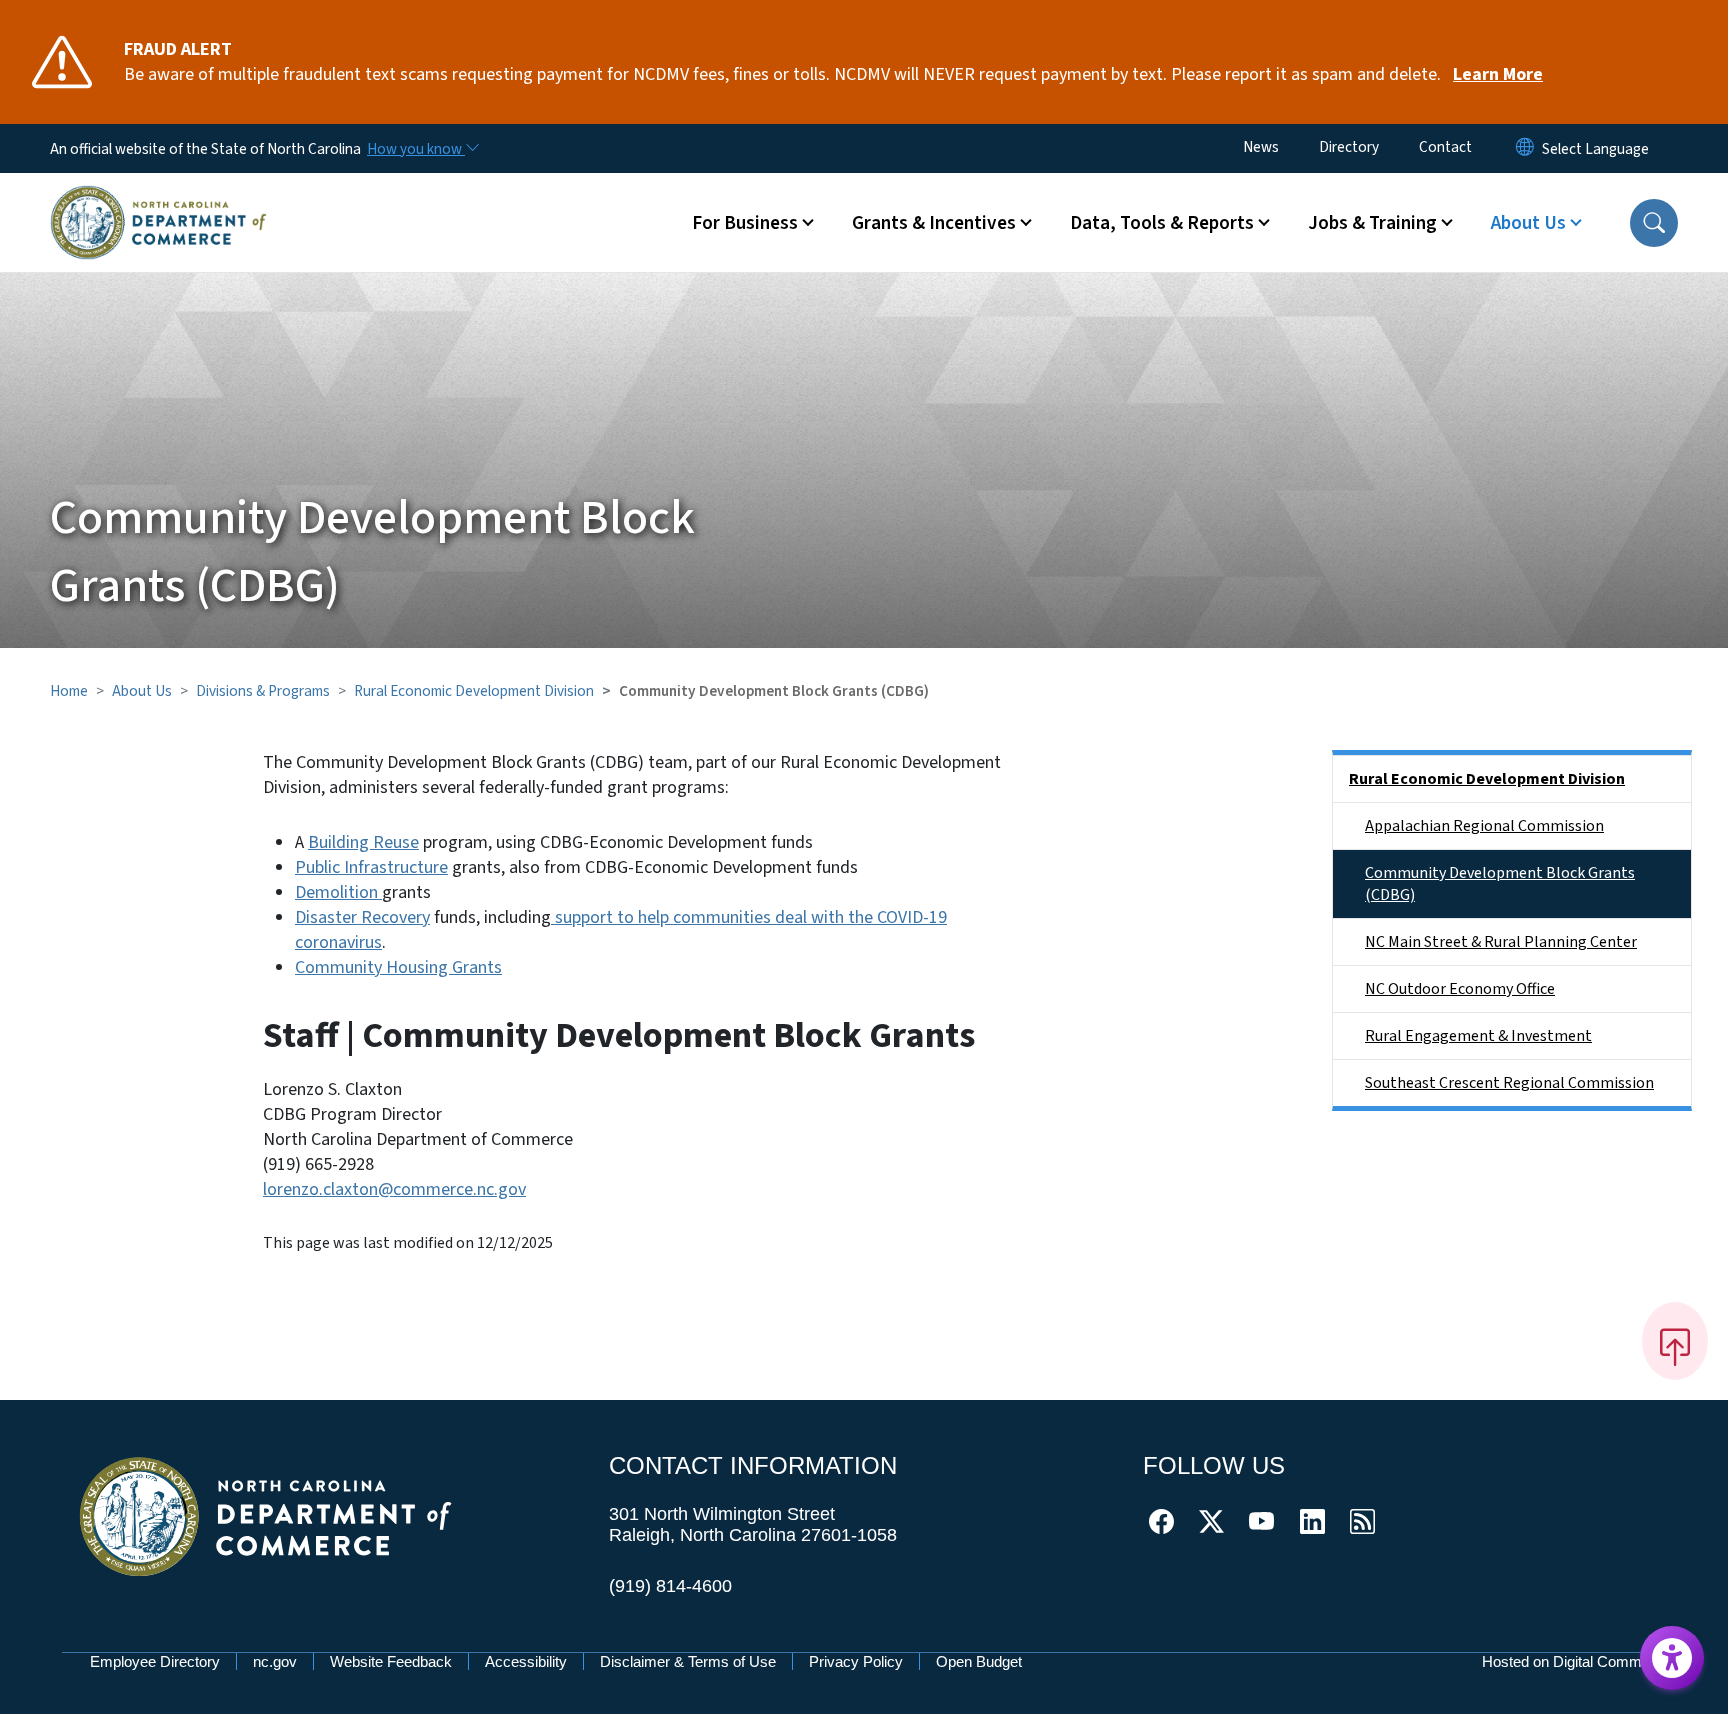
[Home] (158, 199)
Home (69, 691)
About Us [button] (1528, 223)
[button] (1654, 223)
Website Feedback (391, 1661)
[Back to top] (1675, 1341)
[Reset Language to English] (1525, 148)
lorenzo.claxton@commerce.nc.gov (394, 1189)
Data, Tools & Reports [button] (1162, 223)
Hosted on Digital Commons (1574, 1661)
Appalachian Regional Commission (1484, 826)
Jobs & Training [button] (1372, 223)
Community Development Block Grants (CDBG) (1500, 884)
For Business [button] (745, 223)
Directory (1349, 147)
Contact (1445, 147)
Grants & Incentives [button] (934, 223)
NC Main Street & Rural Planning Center (1501, 942)
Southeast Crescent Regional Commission (1509, 1083)
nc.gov (275, 1661)
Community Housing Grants (398, 967)
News (1261, 147)
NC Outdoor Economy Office (1460, 989)
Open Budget (979, 1661)
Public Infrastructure (371, 867)
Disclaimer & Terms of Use (688, 1661)
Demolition (338, 892)
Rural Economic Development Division (474, 691)
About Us (142, 691)
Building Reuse (363, 842)
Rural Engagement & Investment (1478, 1036)
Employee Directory (155, 1661)
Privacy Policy (856, 1661)
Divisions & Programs (263, 691)
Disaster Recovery (362, 917)
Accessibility (526, 1661)
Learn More (1498, 74)
